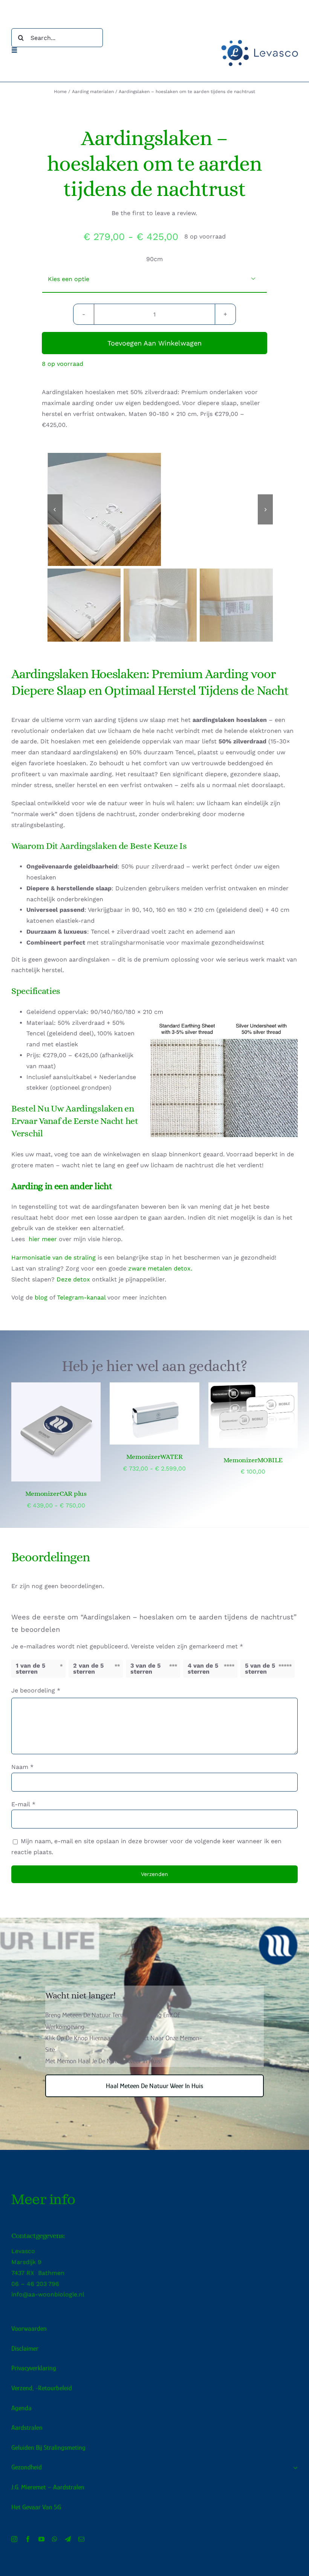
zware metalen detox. (160, 1268)
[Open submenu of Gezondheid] (294, 2467)
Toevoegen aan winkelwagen (154, 343)
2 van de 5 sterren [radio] (88, 1669)
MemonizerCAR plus (56, 1494)
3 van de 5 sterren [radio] (145, 1669)
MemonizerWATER (154, 1457)
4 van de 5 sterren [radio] (203, 1669)
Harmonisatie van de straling (54, 1257)
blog (41, 1297)
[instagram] (14, 2539)
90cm (154, 259)
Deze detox (73, 1279)
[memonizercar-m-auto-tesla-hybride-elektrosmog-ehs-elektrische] (56, 1432)
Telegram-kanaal (81, 1297)
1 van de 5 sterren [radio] (31, 1669)
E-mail (23, 1804)
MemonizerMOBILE (253, 1460)
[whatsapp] (55, 2539)
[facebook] (28, 2539)
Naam (22, 1767)
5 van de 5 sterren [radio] (260, 1669)
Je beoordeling (36, 1690)
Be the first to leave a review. (154, 213)
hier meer (43, 1239)
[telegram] (68, 2539)
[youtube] (41, 2539)
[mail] (81, 2539)
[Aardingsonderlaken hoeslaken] (161, 509)
